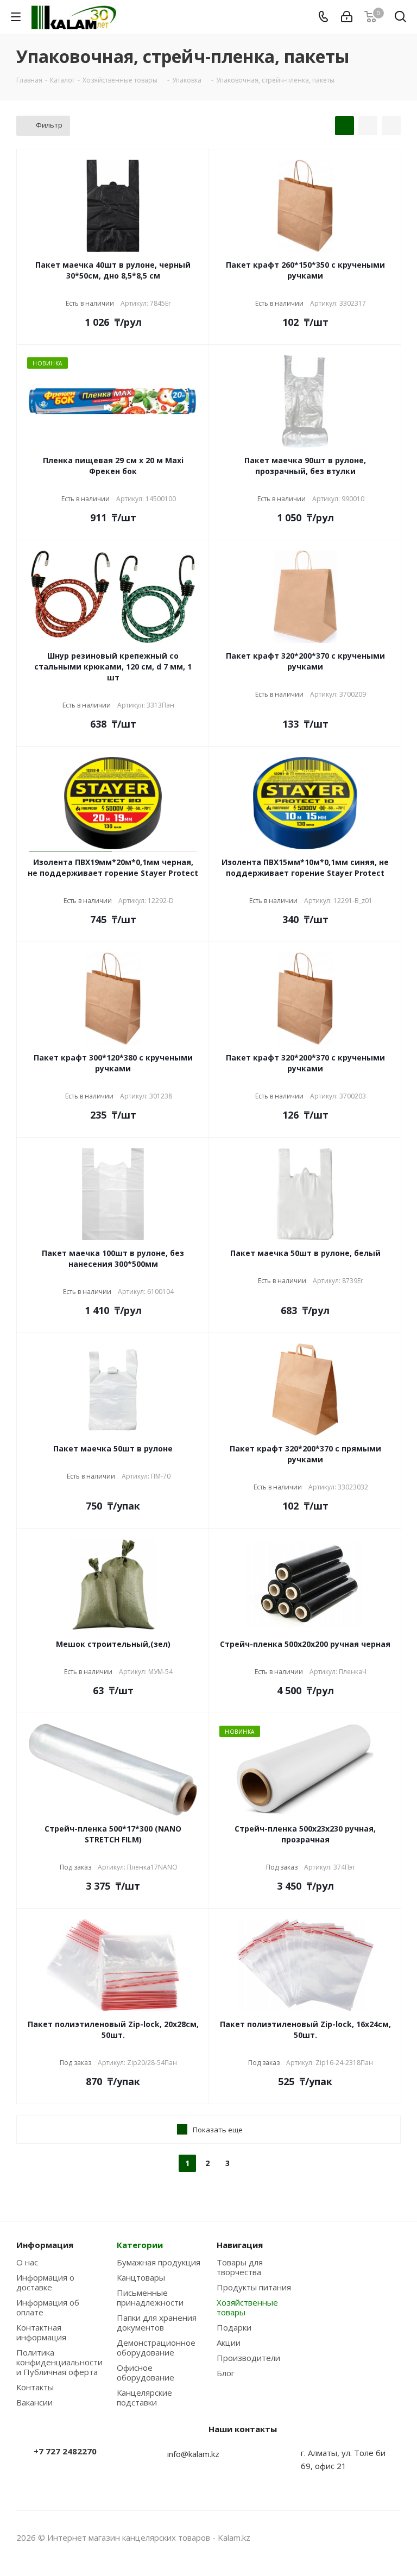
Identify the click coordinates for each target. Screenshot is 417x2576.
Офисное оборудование (146, 2372)
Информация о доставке (45, 2282)
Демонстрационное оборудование (156, 2347)
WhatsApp (393, 2537)
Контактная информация (41, 2332)
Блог (226, 2373)
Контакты (35, 2387)
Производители (248, 2358)
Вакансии (34, 2402)
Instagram (365, 2537)
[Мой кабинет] (347, 17)
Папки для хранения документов (157, 2322)
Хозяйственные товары (247, 2307)
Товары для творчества (240, 2267)
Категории (140, 2245)
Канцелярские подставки (144, 2397)
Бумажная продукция (159, 2262)
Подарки (234, 2327)
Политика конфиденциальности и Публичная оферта (59, 2362)
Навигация (240, 2245)
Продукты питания (254, 2287)
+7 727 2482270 (65, 2451)
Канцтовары (141, 2277)
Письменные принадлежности (150, 2297)
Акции (229, 2343)
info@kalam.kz (193, 2454)
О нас (27, 2262)
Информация (45, 2245)
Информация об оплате (48, 2307)
